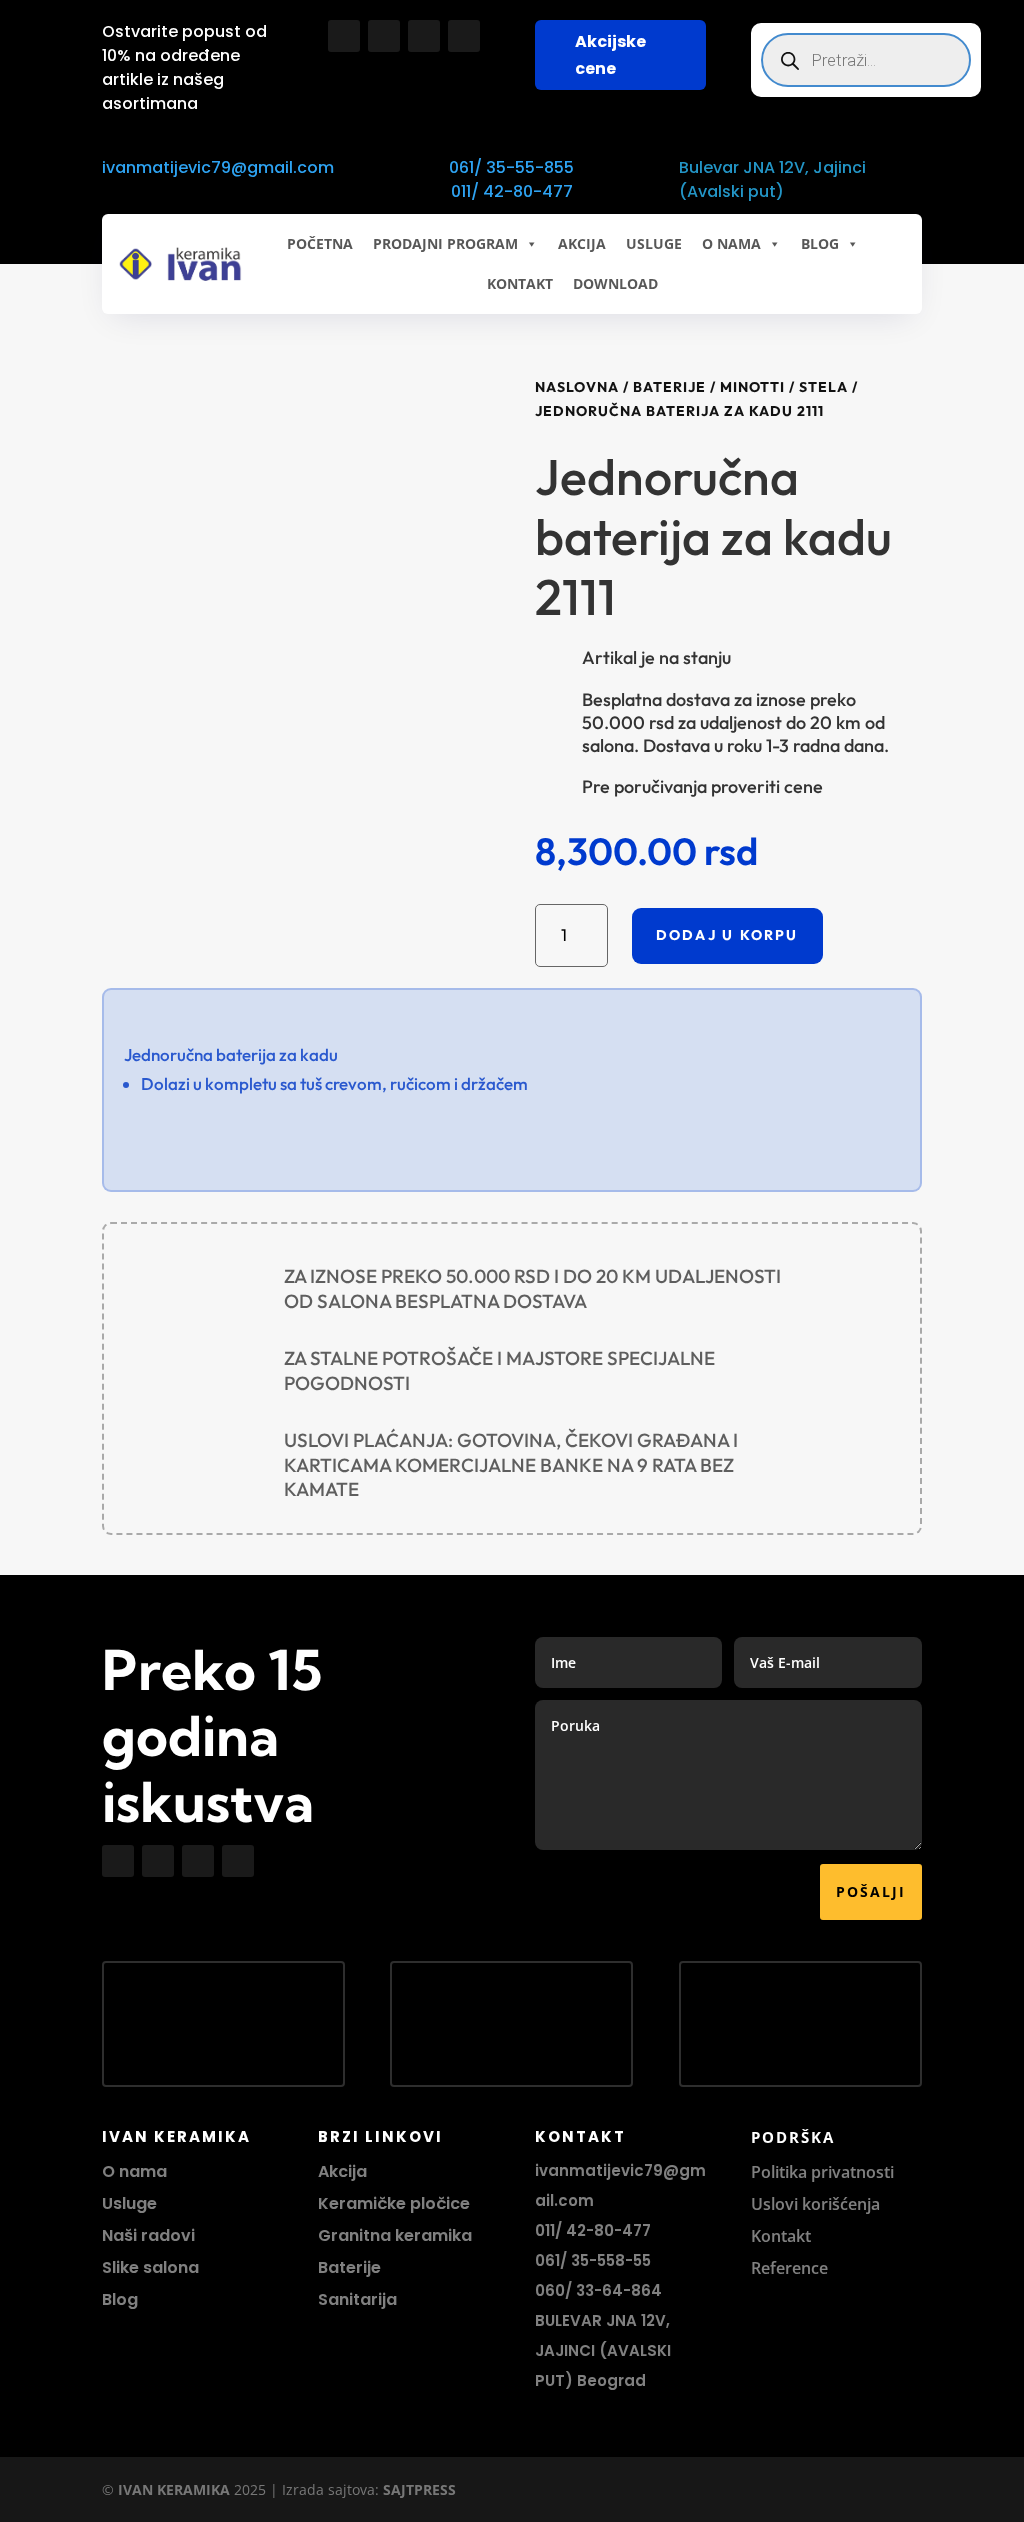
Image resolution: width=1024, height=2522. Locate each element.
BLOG (820, 243)
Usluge (654, 243)
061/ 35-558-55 (593, 2260)
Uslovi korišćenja (815, 2204)
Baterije (669, 387)
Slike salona (150, 2267)
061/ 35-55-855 (511, 167)
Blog (120, 2299)
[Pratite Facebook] (344, 36)
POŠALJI (871, 1891)
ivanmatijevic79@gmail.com (218, 167)
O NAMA (731, 243)
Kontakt (781, 2236)
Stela (823, 387)
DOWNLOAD (615, 283)
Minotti (752, 387)
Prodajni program (445, 243)
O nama (134, 2171)
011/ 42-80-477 (512, 191)
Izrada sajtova (328, 2489)
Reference (789, 2268)
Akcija (342, 2171)
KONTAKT (520, 283)
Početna (320, 243)
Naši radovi (148, 2235)
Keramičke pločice (394, 2203)
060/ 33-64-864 (598, 2290)
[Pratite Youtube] (424, 36)
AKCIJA (582, 243)
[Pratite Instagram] (384, 36)
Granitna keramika (395, 2235)
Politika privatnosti (822, 2172)
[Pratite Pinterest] (464, 36)
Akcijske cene (610, 55)
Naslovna (577, 387)
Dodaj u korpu (727, 935)
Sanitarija (357, 2299)
